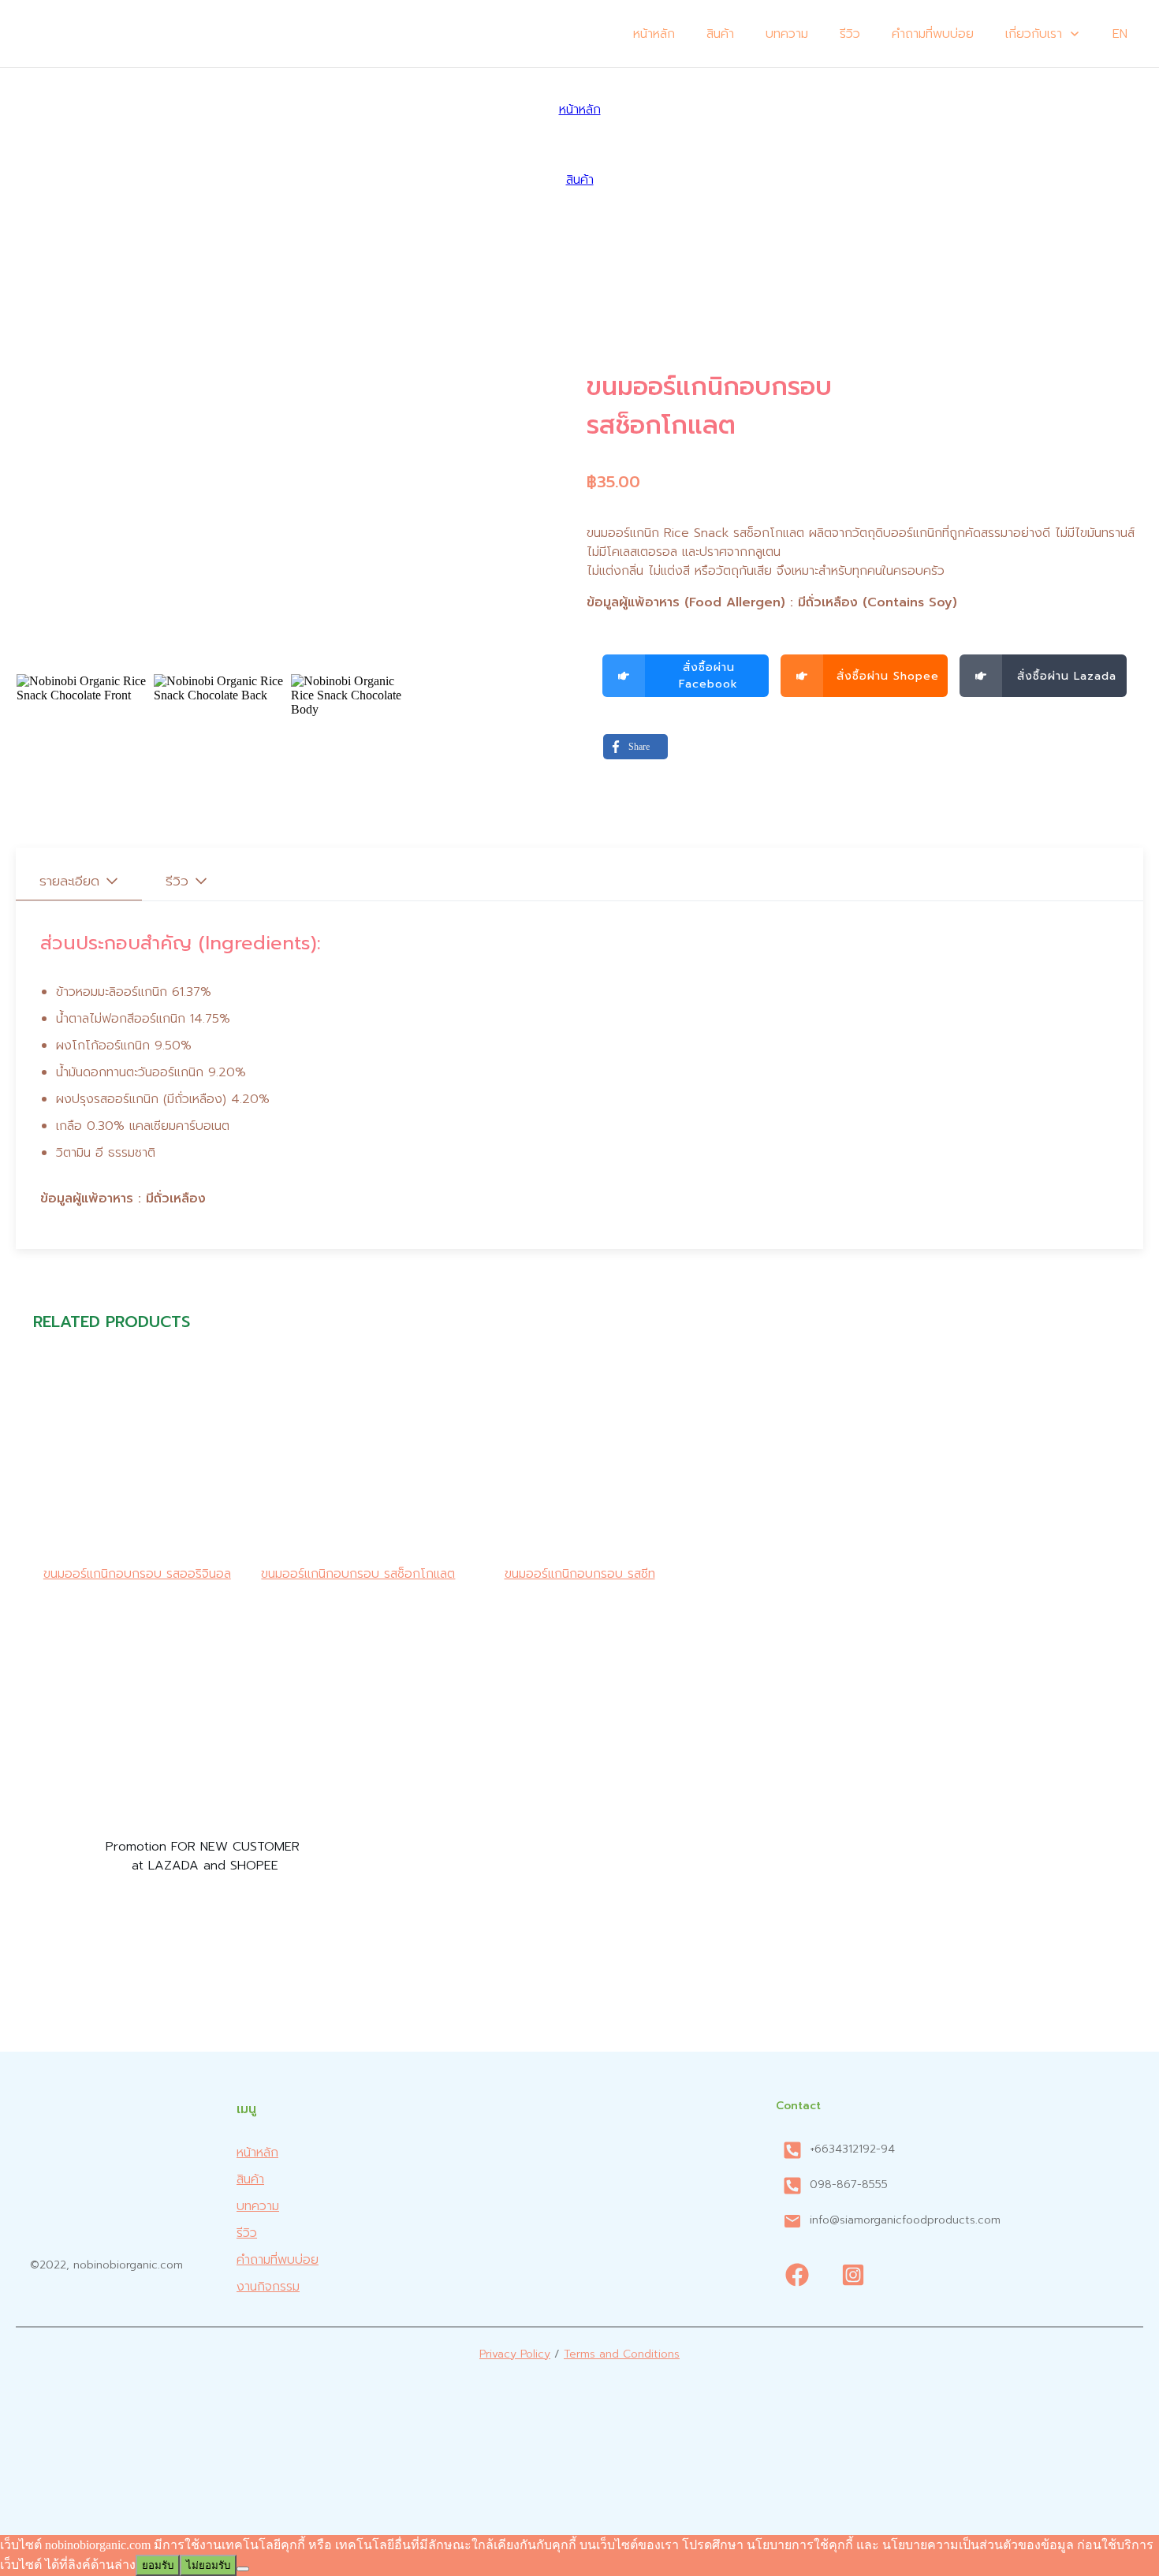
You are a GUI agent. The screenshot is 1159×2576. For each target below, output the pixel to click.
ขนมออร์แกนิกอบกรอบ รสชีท (580, 1574)
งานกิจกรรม (268, 2287)
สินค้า (250, 2179)
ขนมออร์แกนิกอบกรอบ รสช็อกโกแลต (358, 1574)
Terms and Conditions (622, 2354)
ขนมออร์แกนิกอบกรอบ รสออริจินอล (137, 1574)
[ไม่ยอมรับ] (243, 2569)
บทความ (258, 2206)
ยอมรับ (158, 2565)
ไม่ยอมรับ (208, 2565)
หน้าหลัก (257, 2153)
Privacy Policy (515, 2354)
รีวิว (247, 2233)
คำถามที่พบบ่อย (278, 2260)
